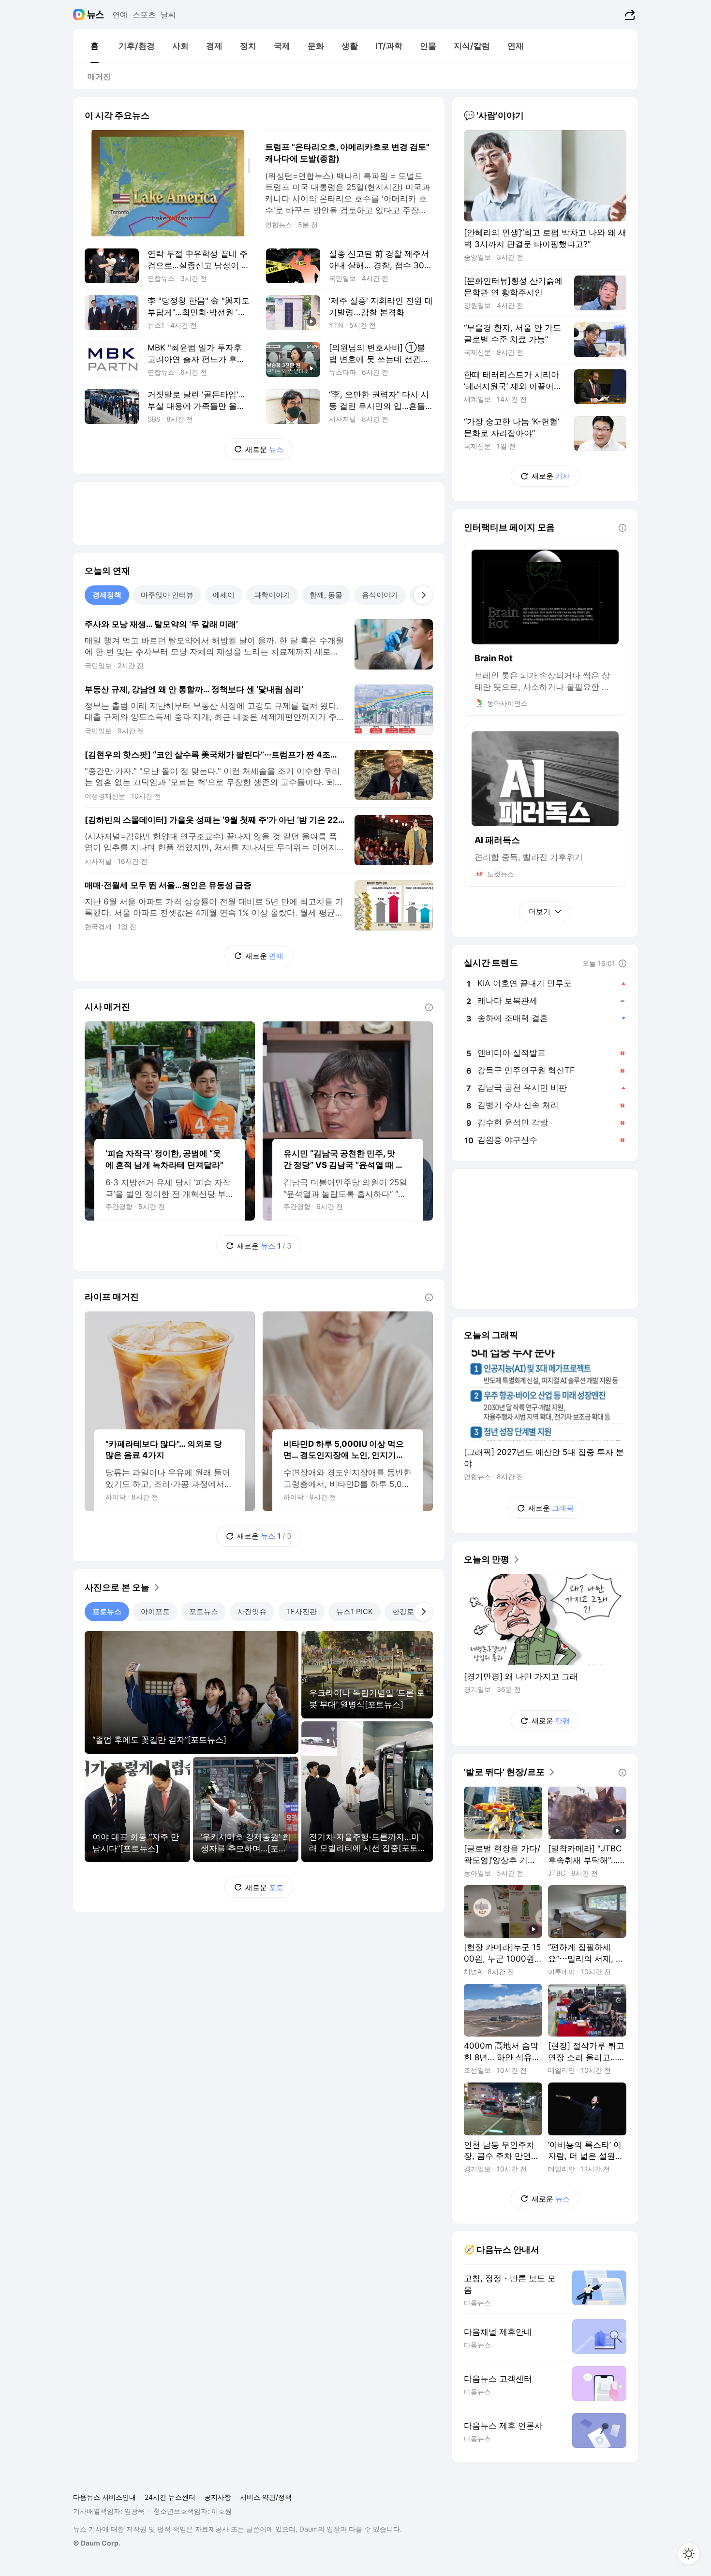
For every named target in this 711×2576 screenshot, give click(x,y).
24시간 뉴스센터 (170, 2497)
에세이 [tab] (224, 595)
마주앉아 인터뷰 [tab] (167, 595)
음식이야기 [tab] (380, 595)
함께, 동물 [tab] (326, 595)
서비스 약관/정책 (266, 2497)
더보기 (540, 911)
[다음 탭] (423, 595)
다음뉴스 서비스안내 (104, 2497)
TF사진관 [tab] (301, 1611)
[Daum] (80, 15)
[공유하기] (629, 15)
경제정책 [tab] (107, 595)
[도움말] (429, 1007)
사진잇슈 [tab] (252, 1611)
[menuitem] (94, 46)
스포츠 (144, 15)
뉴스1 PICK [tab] (355, 1611)
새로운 (264, 449)
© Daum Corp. (97, 2543)
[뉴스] (96, 15)
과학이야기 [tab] (272, 595)
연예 (120, 15)
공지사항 (218, 2497)
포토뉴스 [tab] (107, 1611)
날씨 (168, 15)
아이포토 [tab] (155, 1611)
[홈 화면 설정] (689, 2554)
